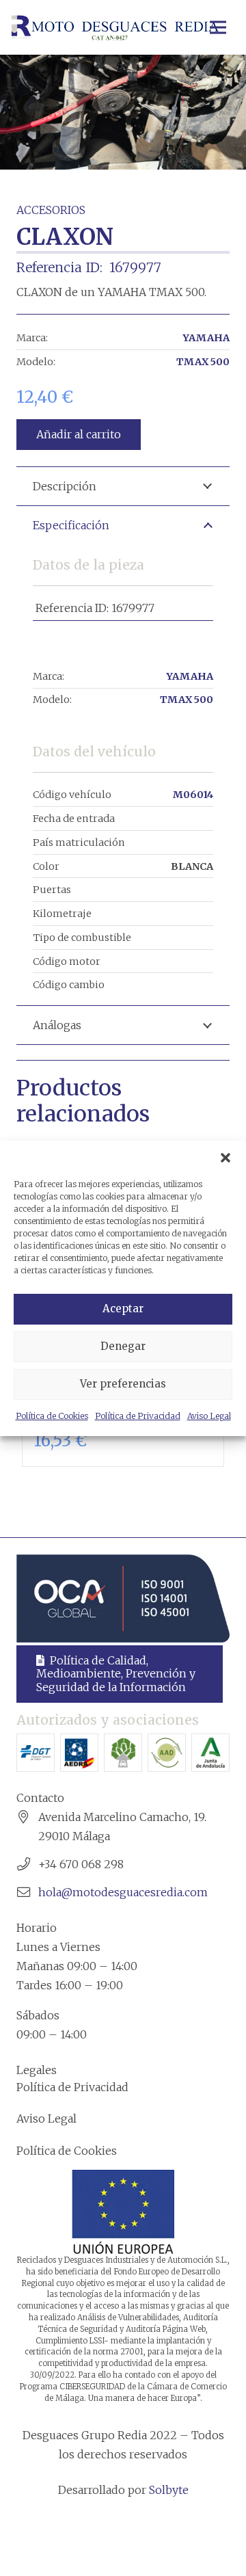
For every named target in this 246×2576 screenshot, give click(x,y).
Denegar (123, 1346)
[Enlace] (115, 27)
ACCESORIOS (51, 210)
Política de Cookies (52, 1416)
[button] (225, 1158)
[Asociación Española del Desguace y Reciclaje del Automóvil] (79, 1753)
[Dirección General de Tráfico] (36, 1753)
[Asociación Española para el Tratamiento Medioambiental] (123, 1753)
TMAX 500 (203, 362)
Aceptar (123, 1309)
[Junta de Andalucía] (210, 1753)
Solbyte (169, 2490)
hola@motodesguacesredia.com (123, 1892)
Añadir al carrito (79, 434)
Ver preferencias (123, 1384)
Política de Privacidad (138, 1416)
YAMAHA (206, 338)
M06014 (193, 795)
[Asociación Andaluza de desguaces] (167, 1753)
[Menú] (218, 27)
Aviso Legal (209, 1416)
